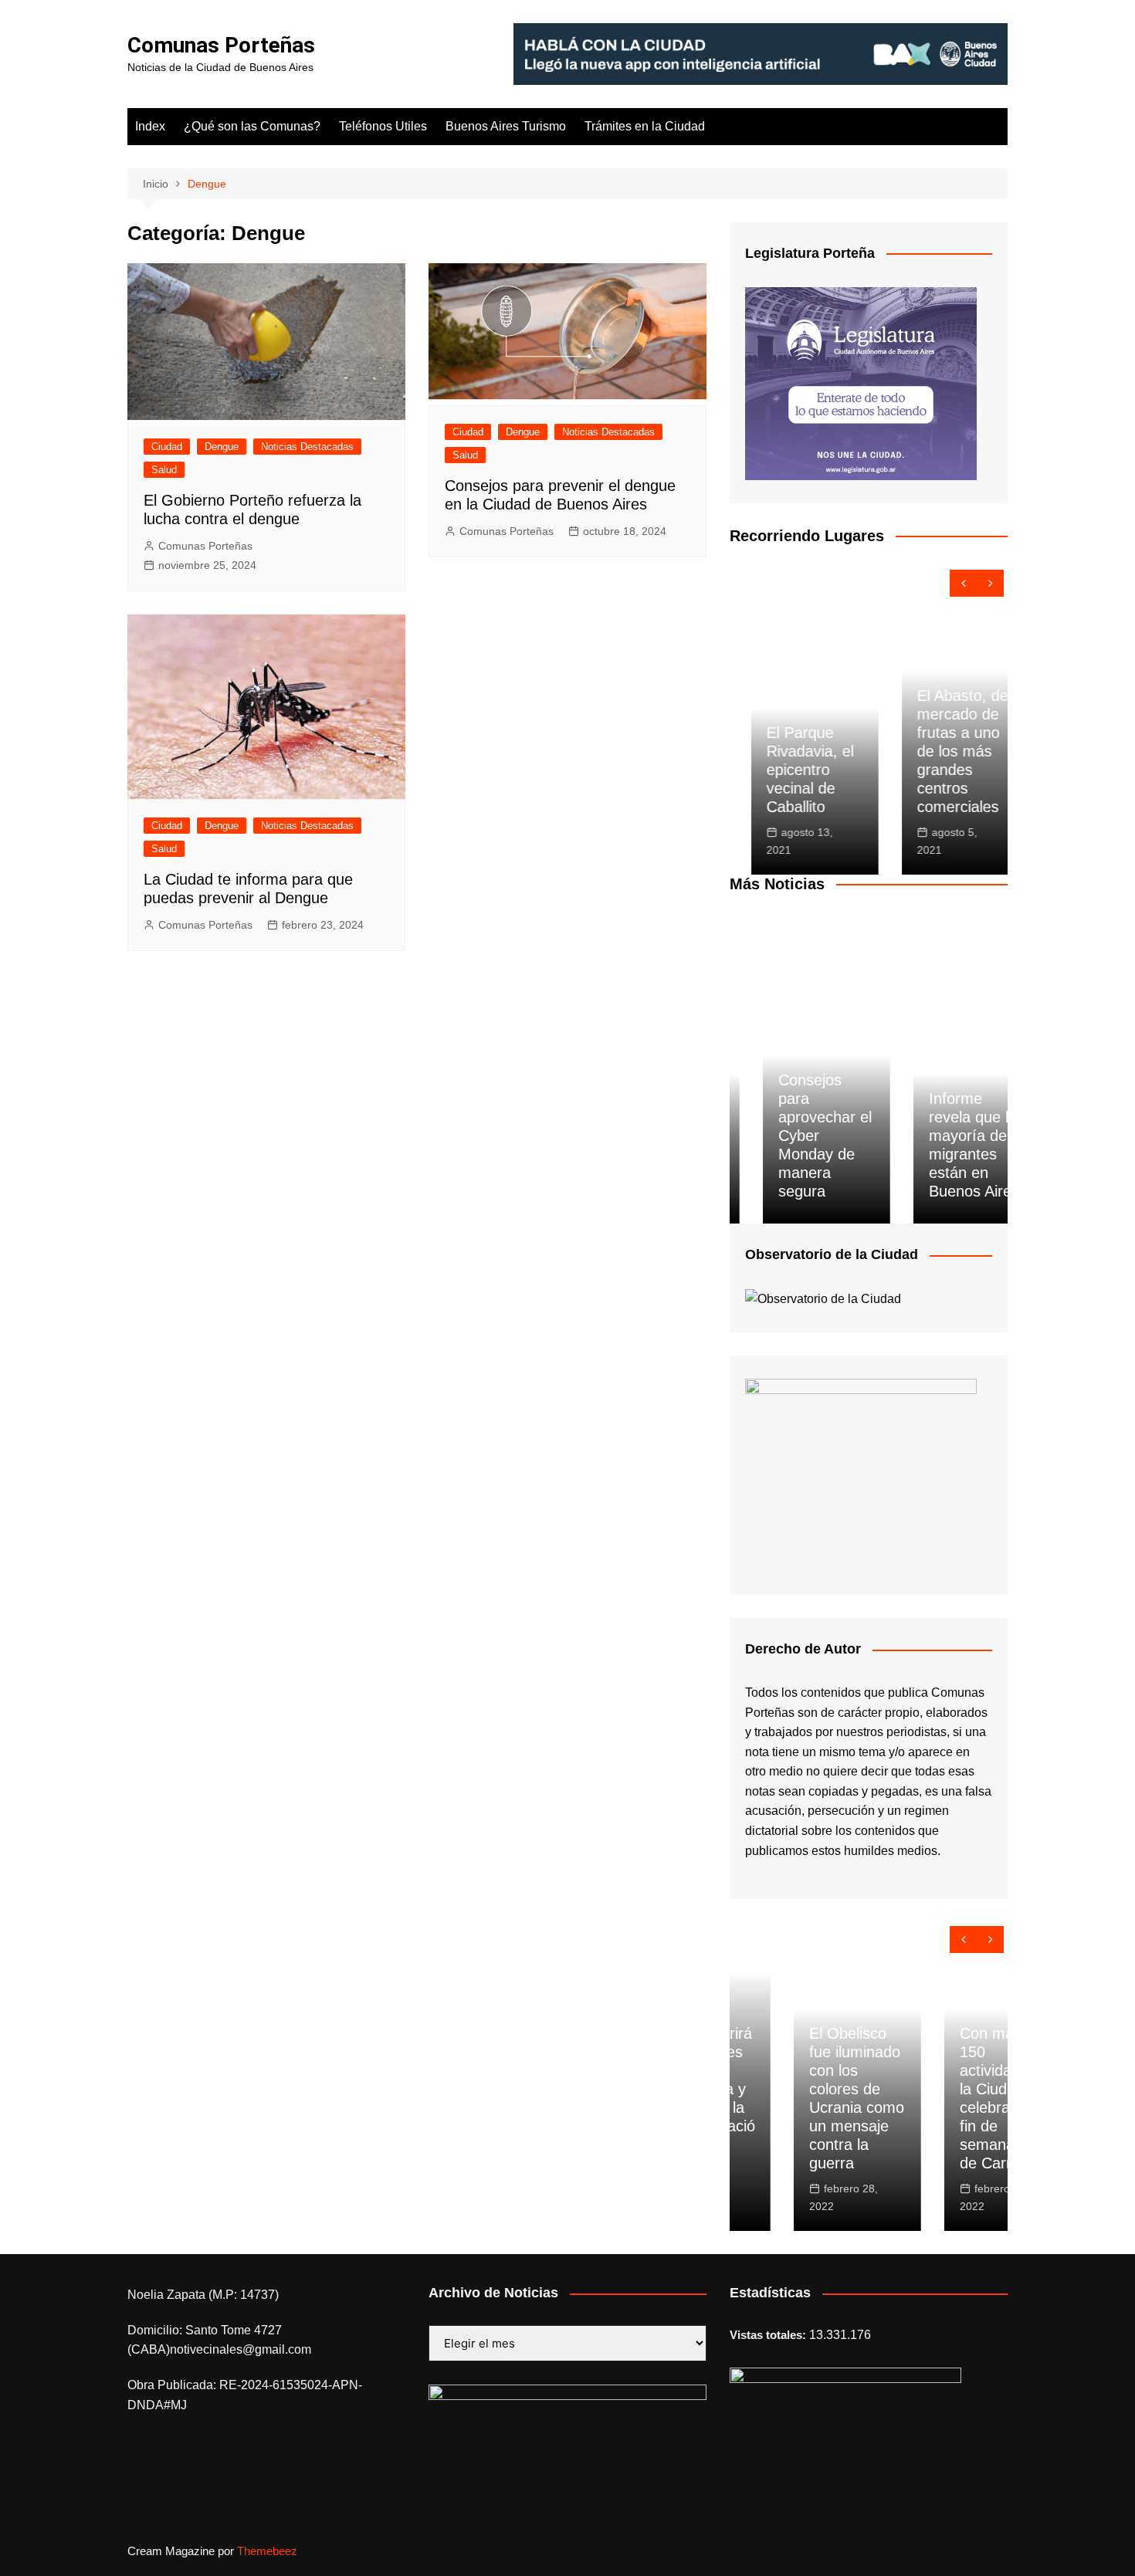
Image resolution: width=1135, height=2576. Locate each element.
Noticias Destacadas (307, 447)
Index (150, 126)
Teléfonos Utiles (383, 126)
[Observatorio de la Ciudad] (823, 1298)
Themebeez (267, 2551)
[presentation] (963, 583)
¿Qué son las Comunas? (252, 126)
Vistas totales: (769, 2335)
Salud (164, 470)
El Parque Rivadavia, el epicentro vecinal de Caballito (789, 770)
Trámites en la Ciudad (645, 126)
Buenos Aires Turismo (506, 126)
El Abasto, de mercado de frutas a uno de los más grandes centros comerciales (941, 751)
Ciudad (167, 447)
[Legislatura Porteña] (861, 383)
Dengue (222, 447)
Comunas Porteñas (221, 45)
